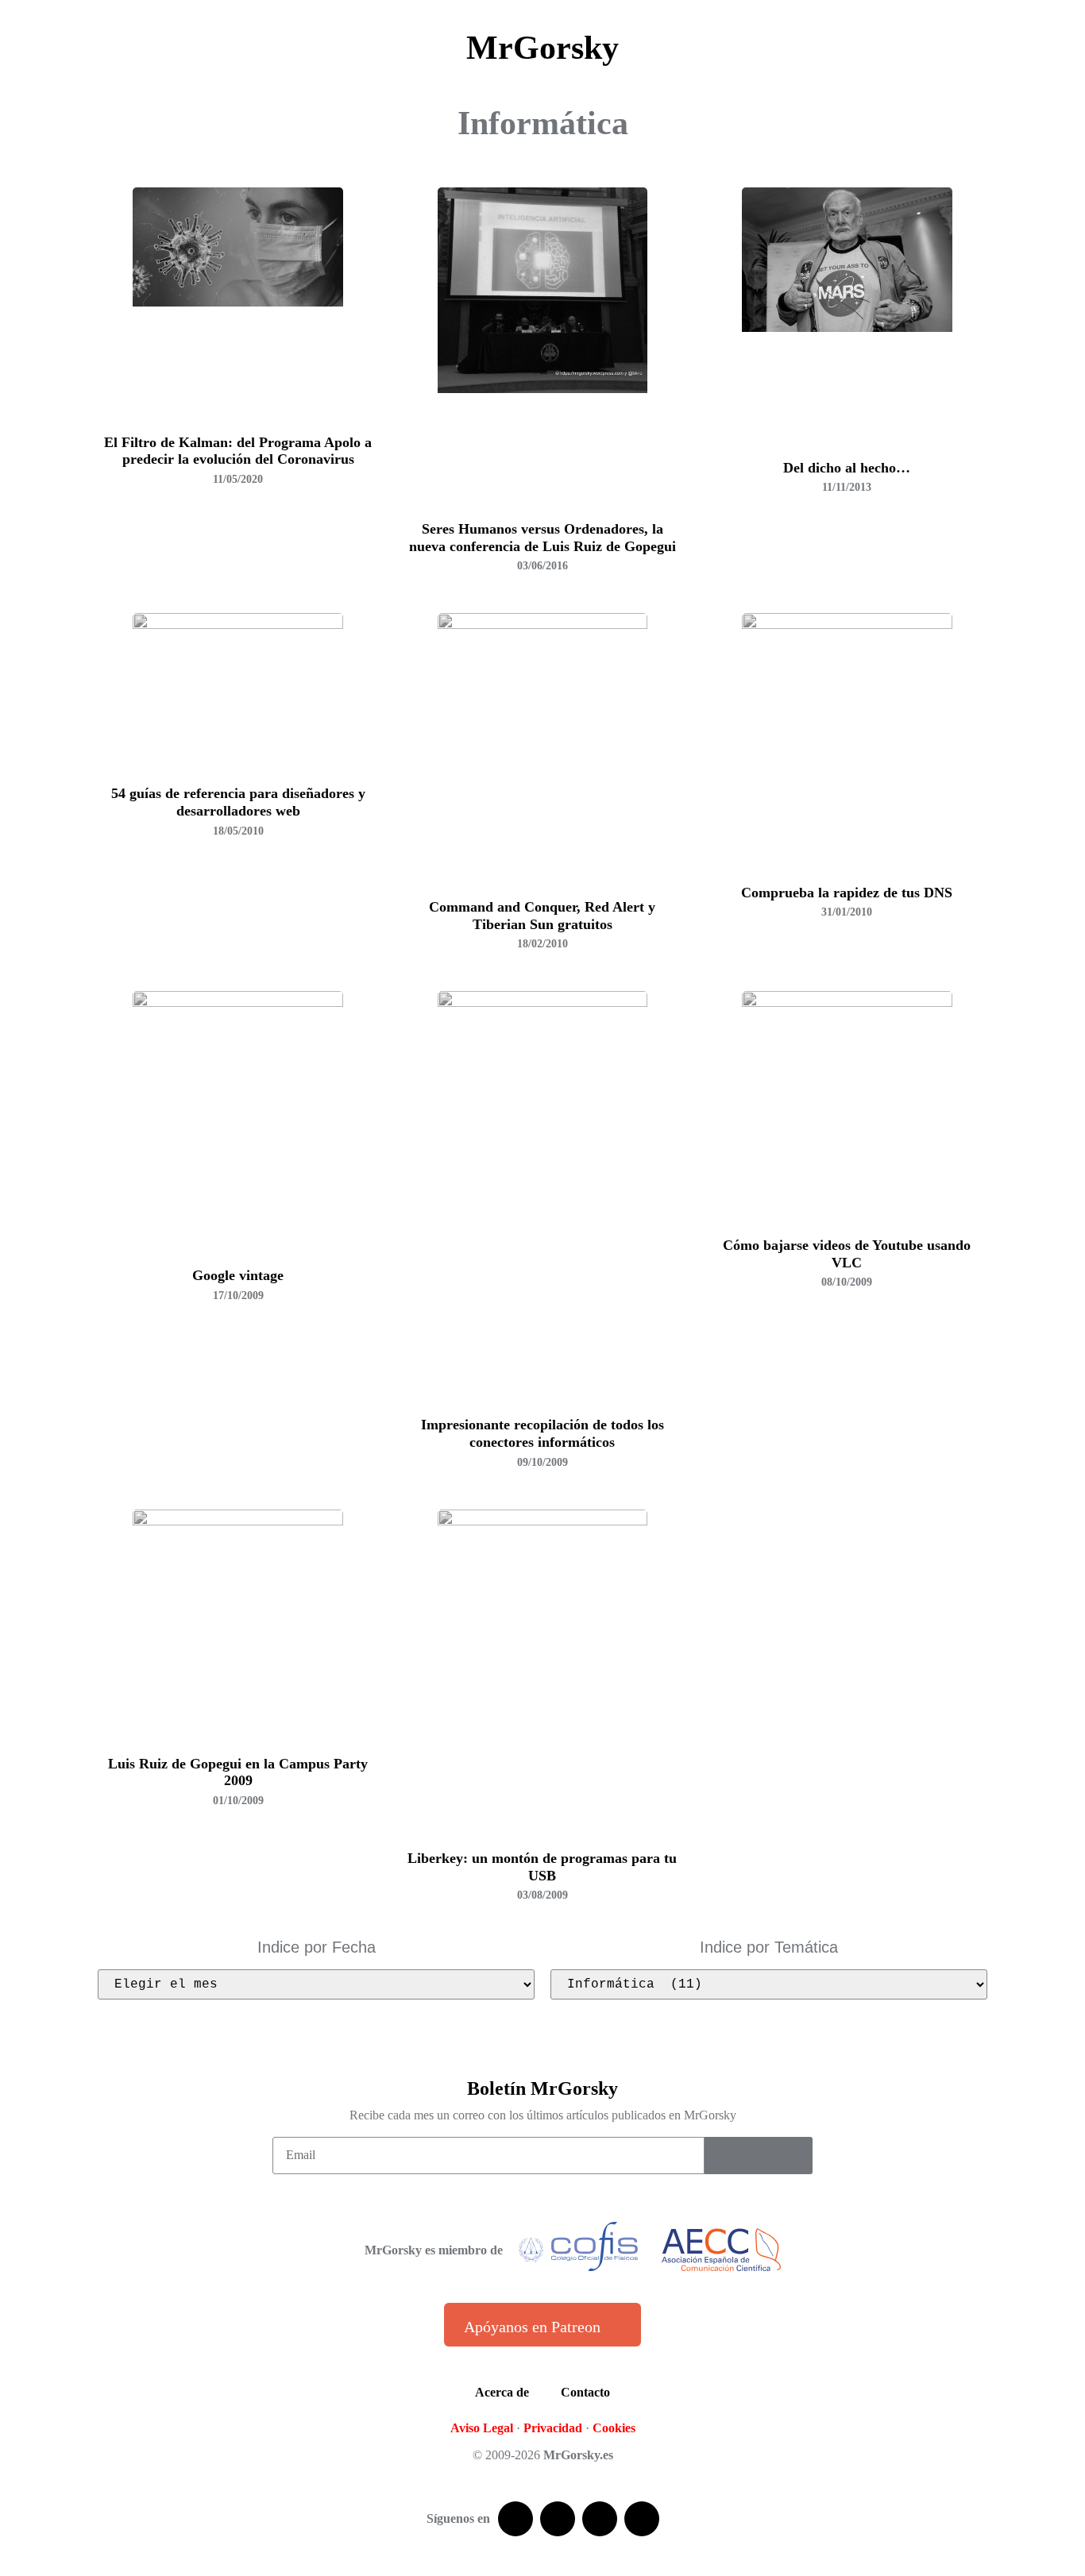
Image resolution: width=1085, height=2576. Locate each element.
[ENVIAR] (759, 2156)
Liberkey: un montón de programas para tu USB (542, 1867)
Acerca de (502, 2392)
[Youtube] (600, 2519)
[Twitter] (558, 2519)
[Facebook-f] (515, 2519)
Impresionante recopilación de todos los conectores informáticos (542, 1433)
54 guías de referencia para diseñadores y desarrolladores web (238, 802)
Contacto (585, 2392)
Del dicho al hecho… (847, 468)
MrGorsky (542, 48)
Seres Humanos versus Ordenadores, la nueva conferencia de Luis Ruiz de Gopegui (542, 538)
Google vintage (238, 1275)
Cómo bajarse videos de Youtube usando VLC (847, 1254)
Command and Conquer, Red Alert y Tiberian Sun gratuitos (542, 916)
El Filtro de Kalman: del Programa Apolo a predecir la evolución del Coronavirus (238, 451)
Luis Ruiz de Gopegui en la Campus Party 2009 (238, 1772)
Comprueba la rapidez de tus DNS (847, 893)
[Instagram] (642, 2519)
